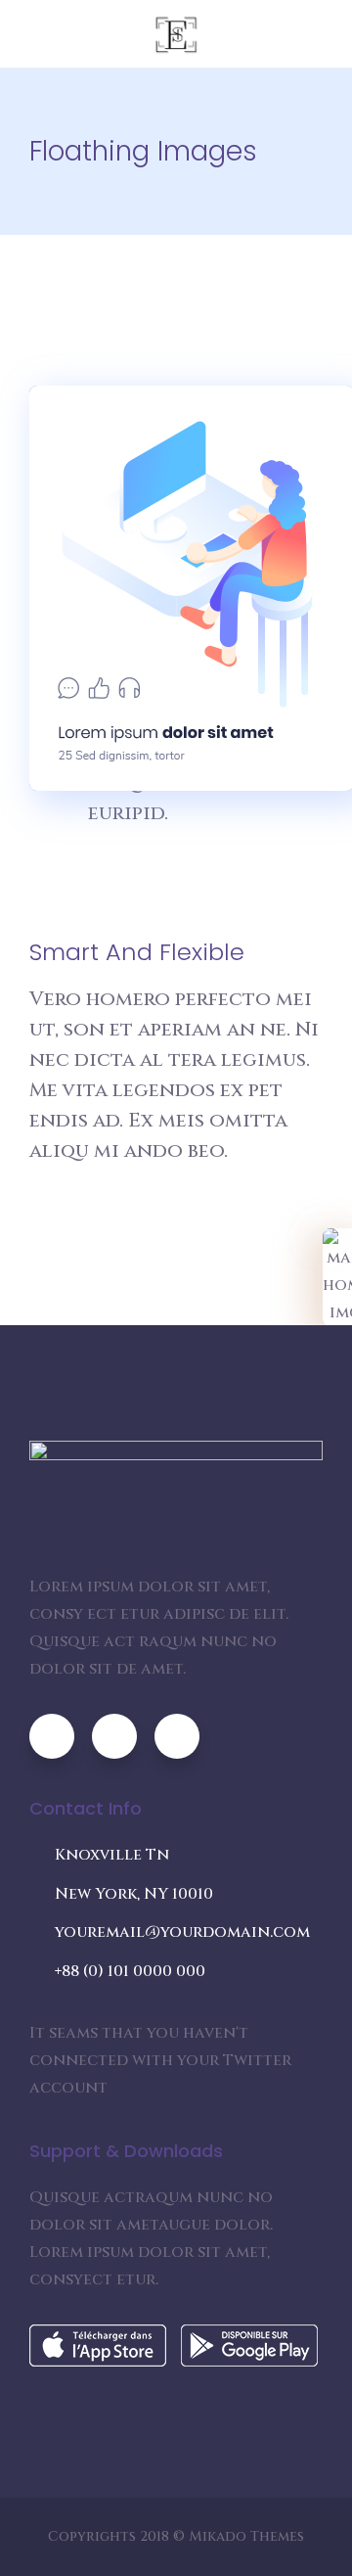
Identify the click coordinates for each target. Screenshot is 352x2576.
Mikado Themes (246, 2536)
